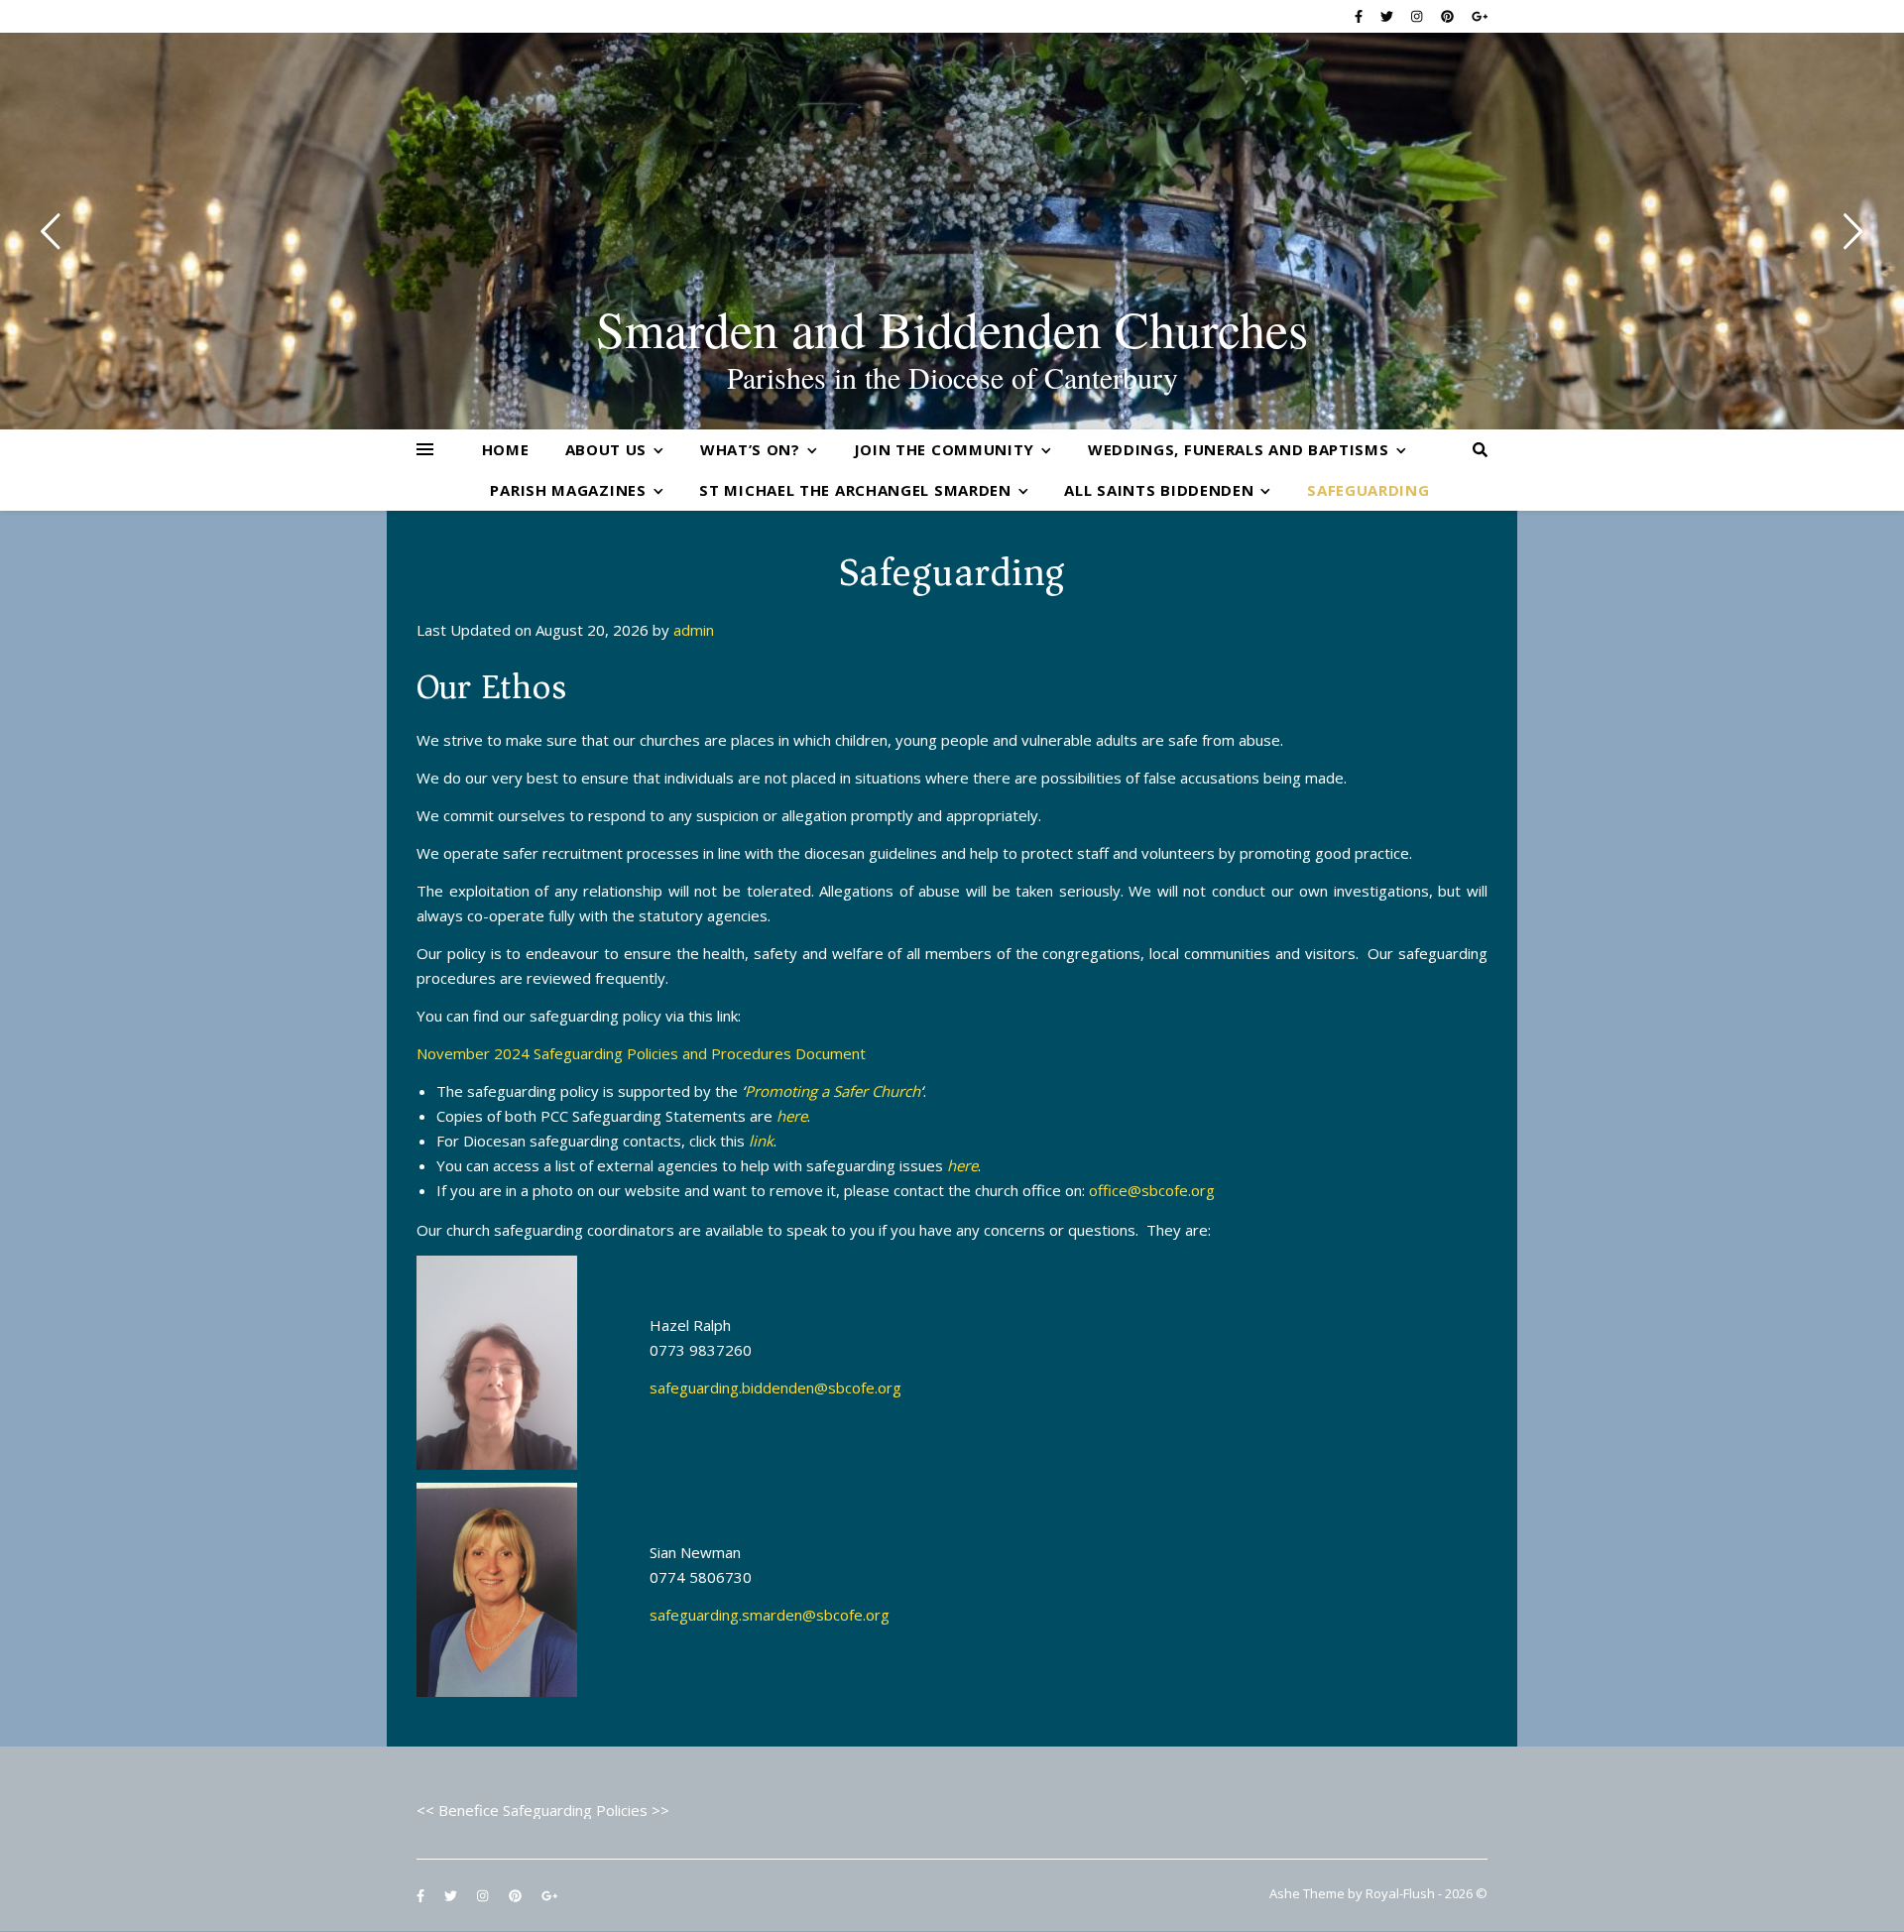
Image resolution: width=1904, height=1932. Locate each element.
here (792, 1116)
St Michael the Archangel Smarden (855, 490)
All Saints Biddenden (1159, 490)
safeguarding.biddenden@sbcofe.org (775, 1388)
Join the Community (945, 449)
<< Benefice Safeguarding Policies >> (543, 1810)
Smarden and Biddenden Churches (952, 328)
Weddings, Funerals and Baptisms (1239, 449)
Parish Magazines (568, 490)
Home (506, 449)
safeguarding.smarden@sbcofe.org (770, 1615)
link (761, 1141)
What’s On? (750, 449)
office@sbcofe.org (1152, 1190)
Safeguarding (1368, 490)
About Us (606, 449)
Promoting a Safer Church (833, 1091)
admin (694, 630)
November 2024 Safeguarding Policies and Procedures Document (641, 1053)
